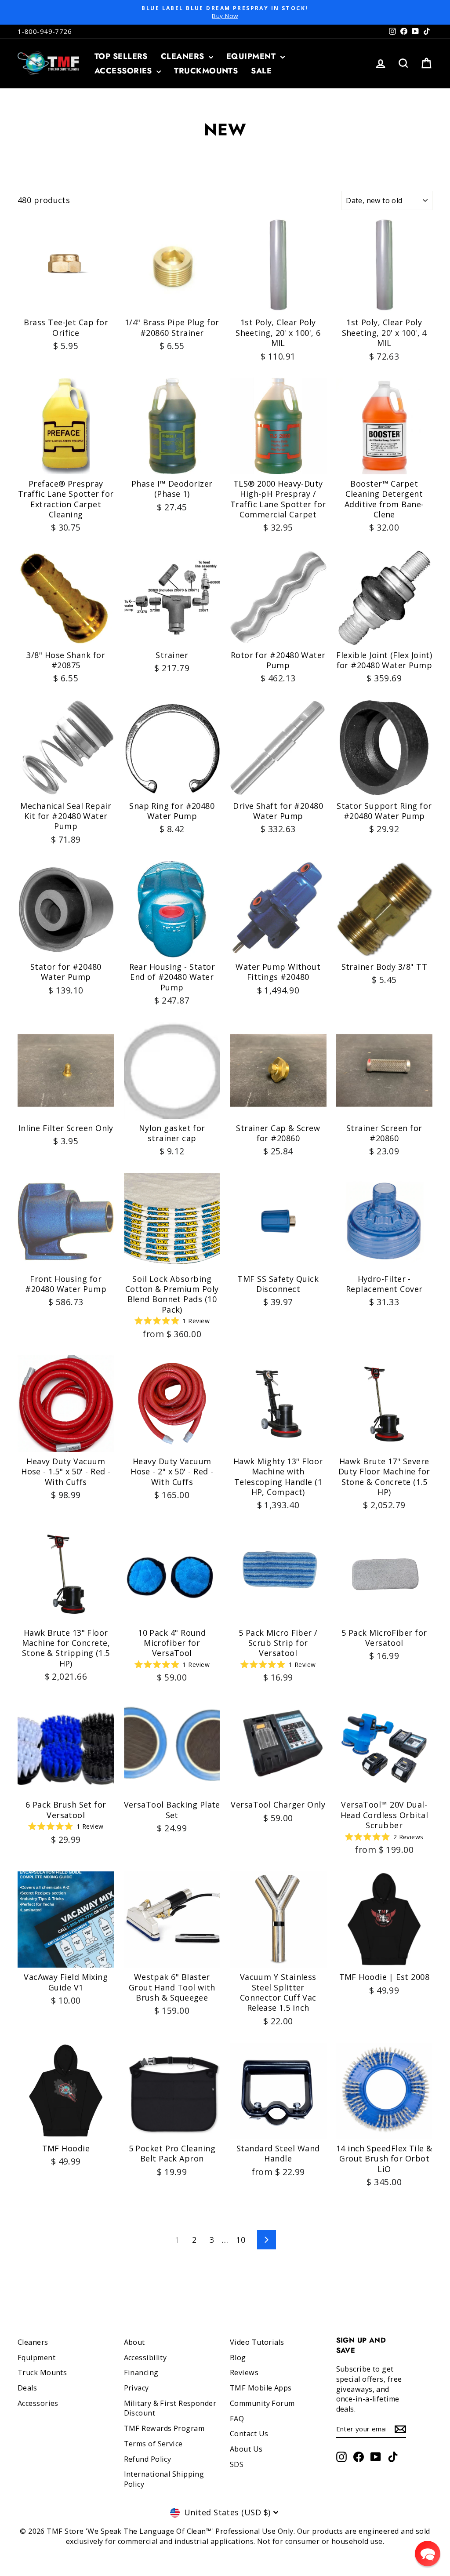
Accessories (124, 71)
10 (241, 2240)
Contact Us (249, 2434)
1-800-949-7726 (45, 31)
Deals (27, 2388)
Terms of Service (153, 2444)
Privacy (136, 2388)
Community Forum (262, 2403)
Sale (261, 71)
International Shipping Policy (164, 2479)
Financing (141, 2372)
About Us (246, 2449)
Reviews (244, 2372)
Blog (238, 2358)
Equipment (252, 56)
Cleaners (184, 56)
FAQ (237, 2419)
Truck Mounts (42, 2372)
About (134, 2342)
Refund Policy (148, 2459)
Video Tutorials (257, 2342)
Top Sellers (121, 56)
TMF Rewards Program (164, 2428)
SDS (237, 2464)
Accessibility (145, 2358)
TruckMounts (206, 71)
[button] (428, 2554)
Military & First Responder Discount (170, 2408)
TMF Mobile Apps (261, 2388)
